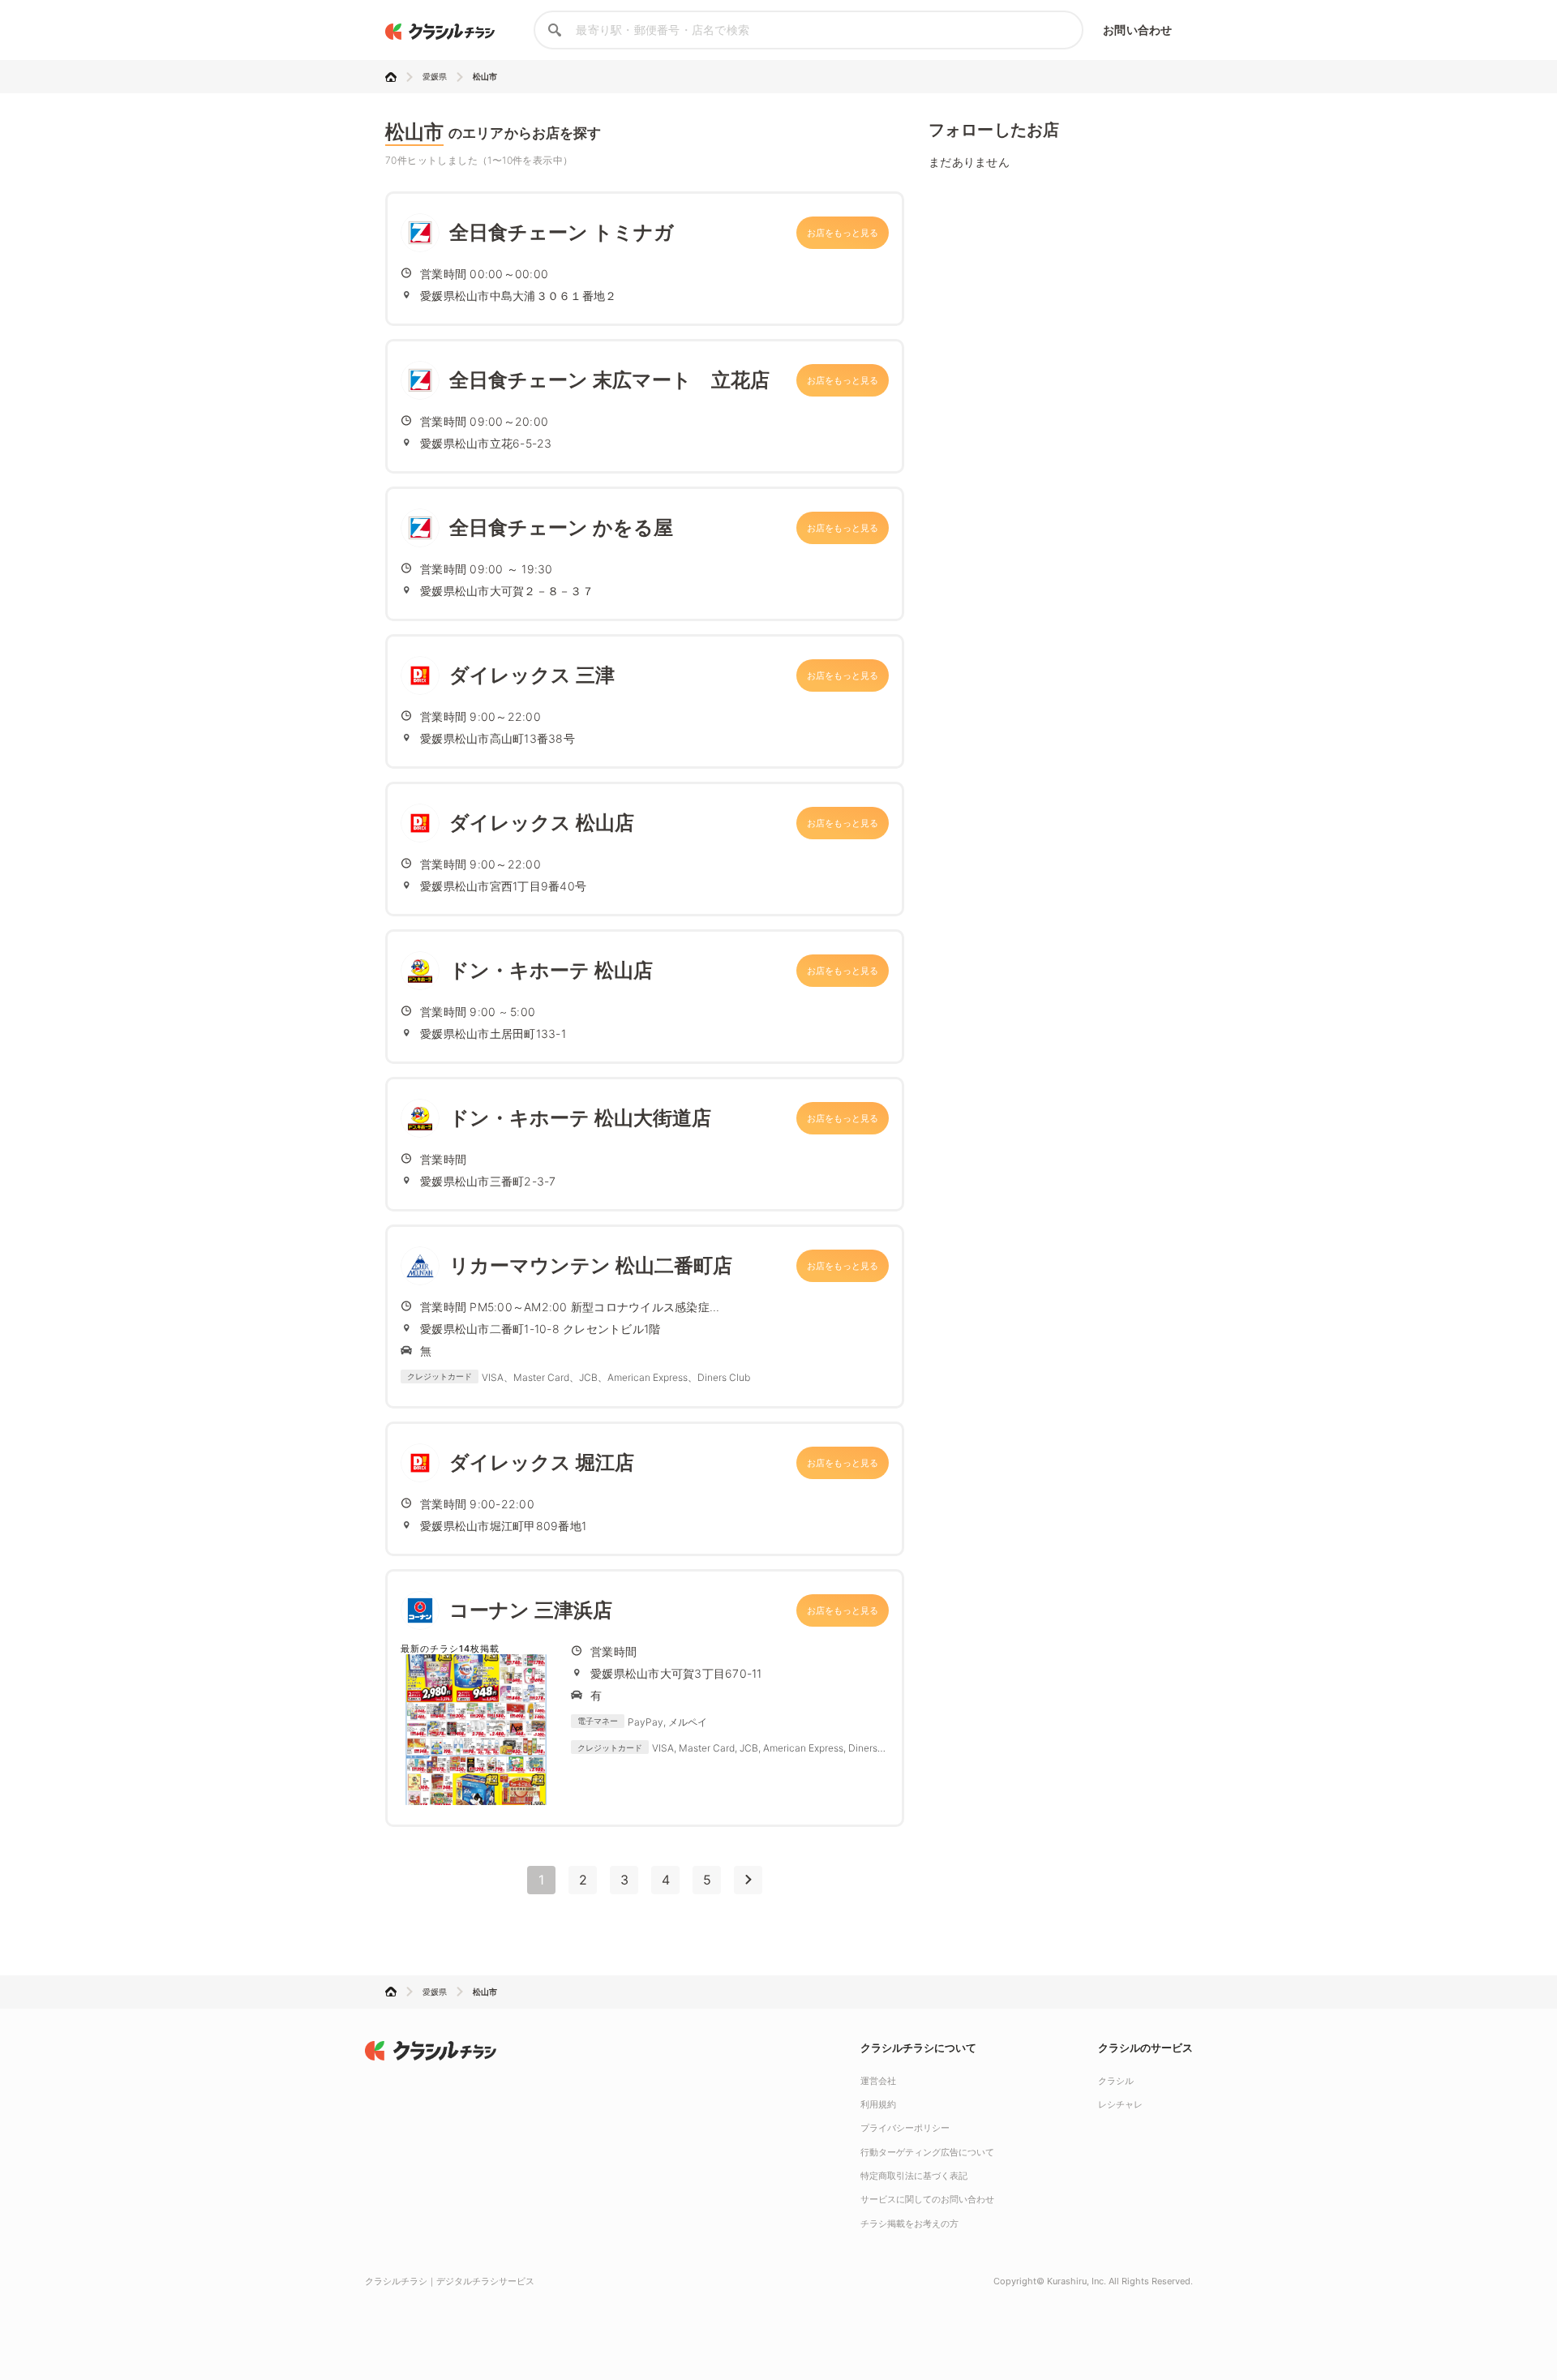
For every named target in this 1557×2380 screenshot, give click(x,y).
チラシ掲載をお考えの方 (909, 2223)
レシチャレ (1120, 2104)
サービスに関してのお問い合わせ (927, 2199)
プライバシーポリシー (905, 2128)
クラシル (1116, 2081)
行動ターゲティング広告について (927, 2152)
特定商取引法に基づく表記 (914, 2176)
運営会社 (878, 2081)
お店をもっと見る (843, 233)
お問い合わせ (1137, 30)
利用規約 (878, 2104)
